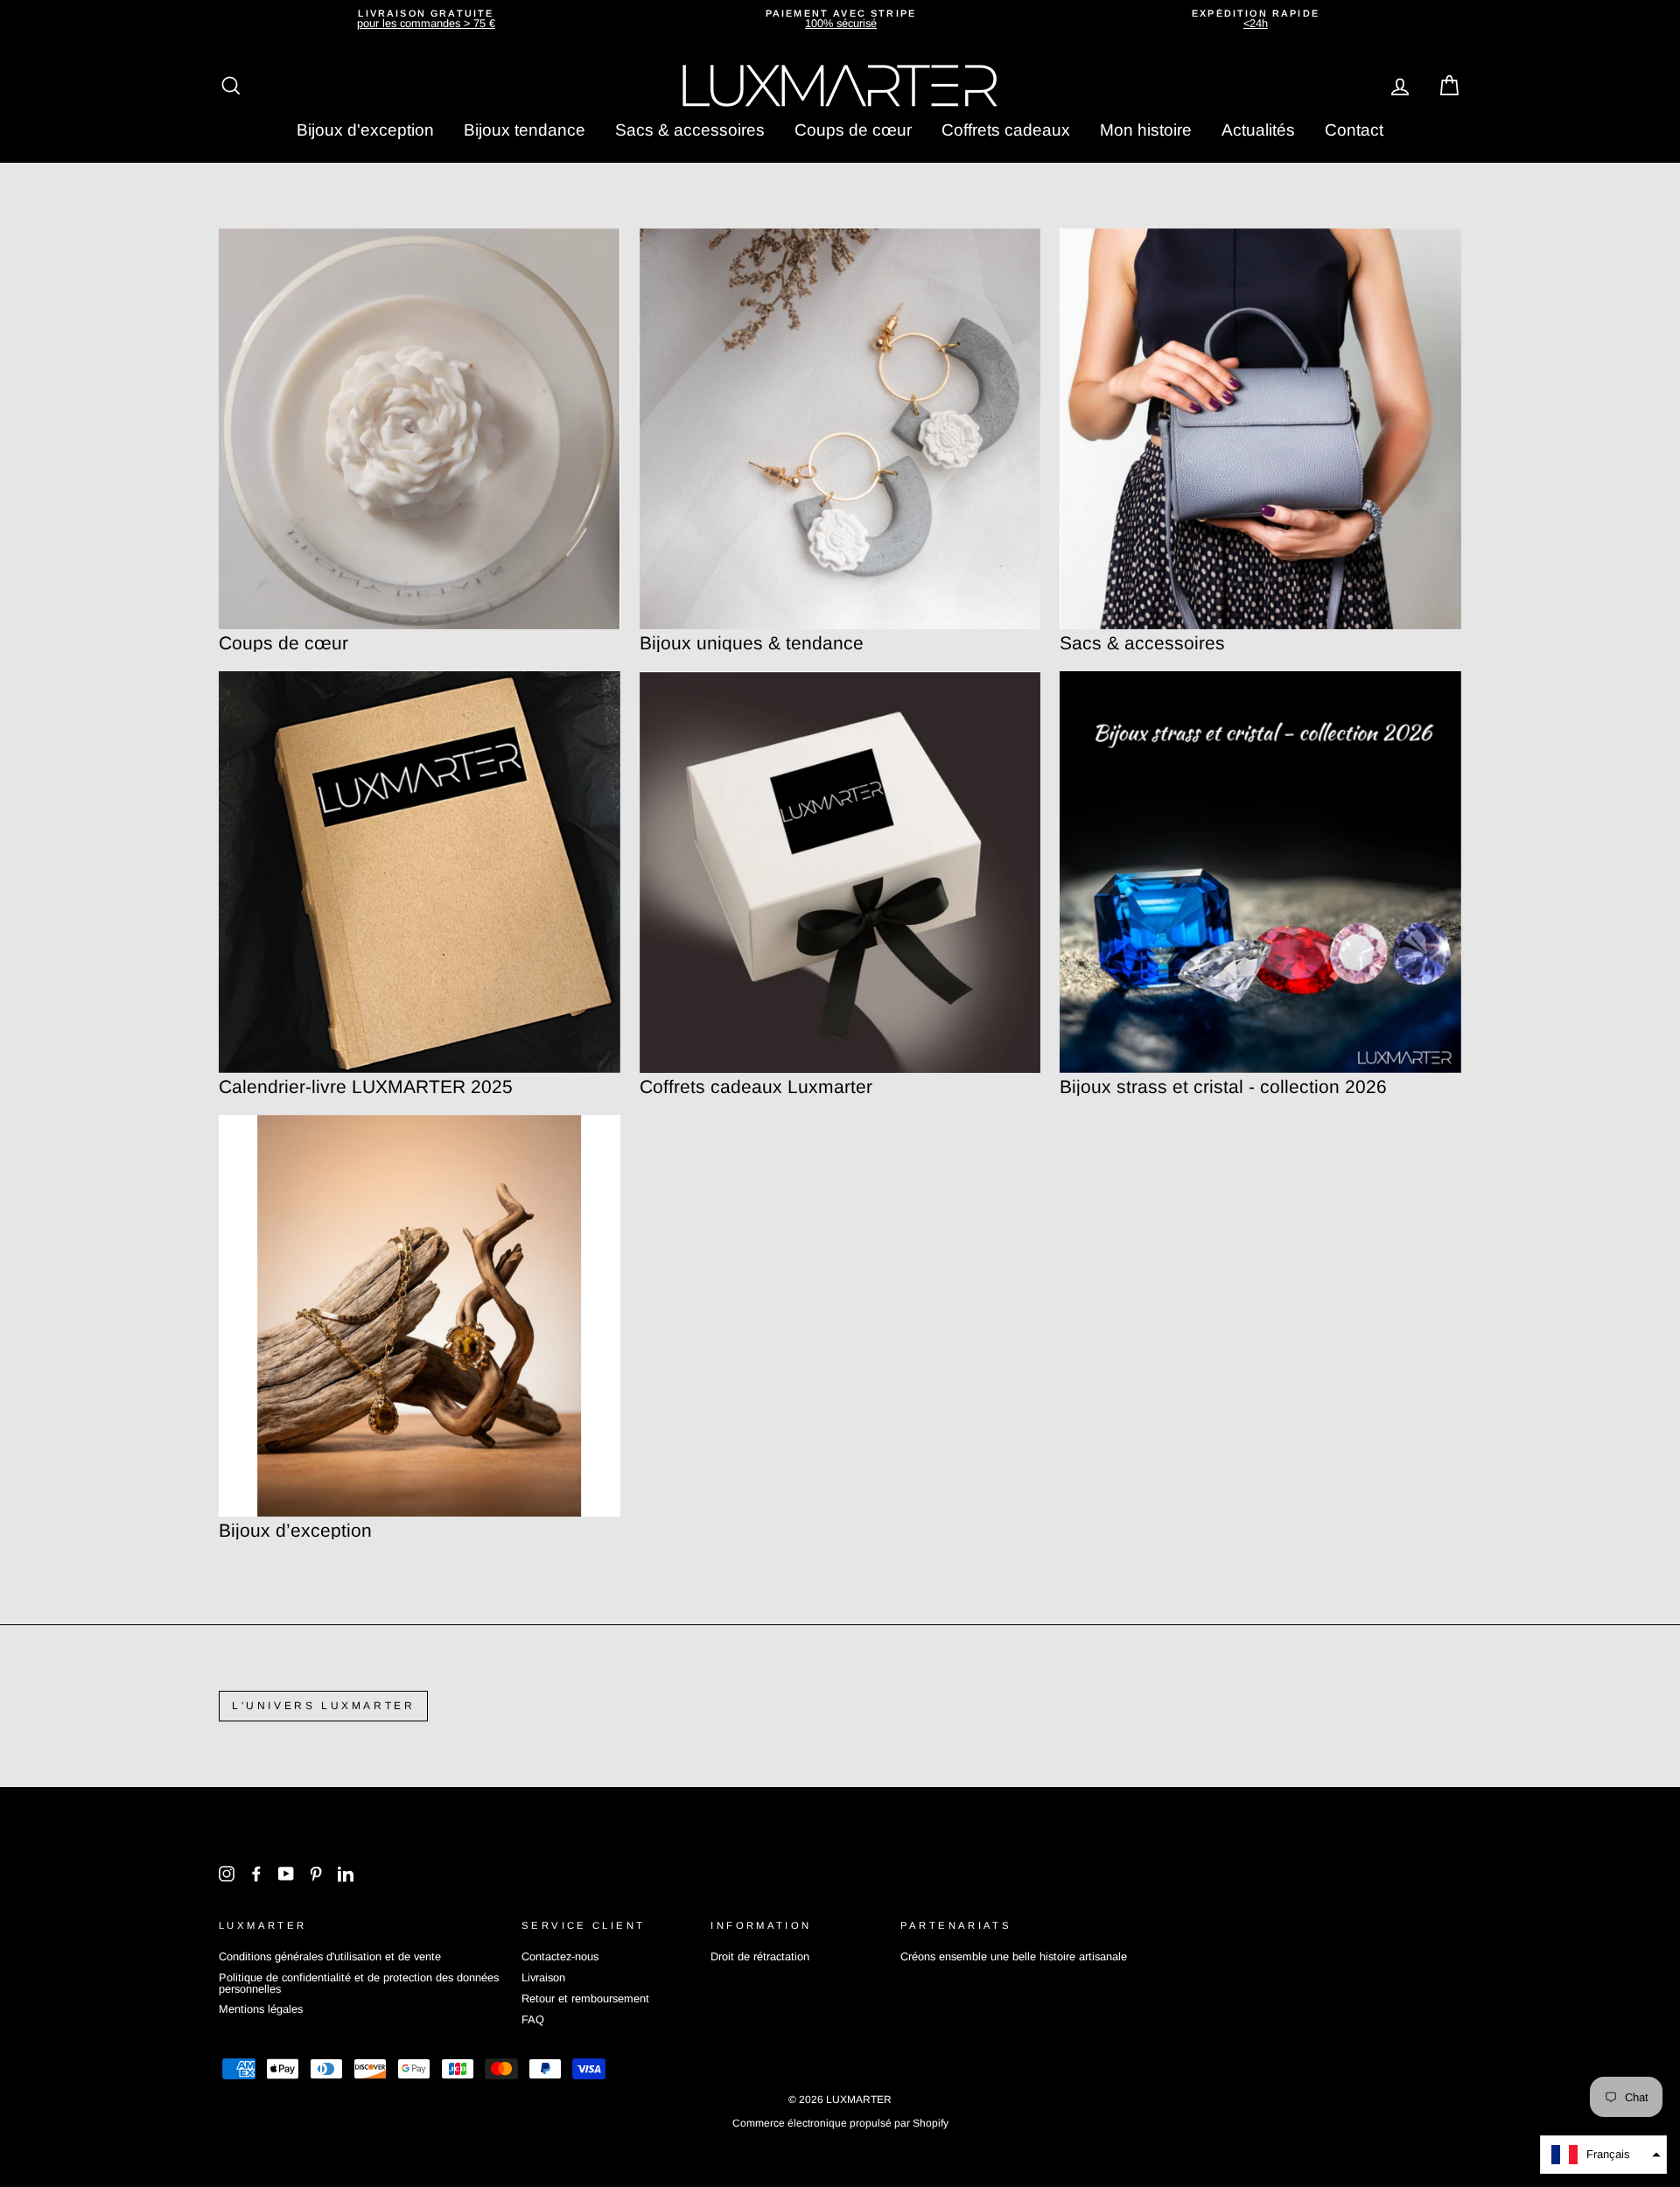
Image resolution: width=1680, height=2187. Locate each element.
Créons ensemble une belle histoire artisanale (1014, 1956)
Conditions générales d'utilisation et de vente (330, 1956)
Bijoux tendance (525, 130)
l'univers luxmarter (323, 1706)
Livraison (543, 1977)
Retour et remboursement (585, 1998)
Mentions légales (261, 2009)
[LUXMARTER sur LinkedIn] (346, 1874)
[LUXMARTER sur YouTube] (286, 1874)
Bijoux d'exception (365, 130)
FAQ (533, 2019)
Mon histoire (1146, 130)
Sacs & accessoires (690, 130)
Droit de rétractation (760, 1956)
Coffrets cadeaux (1006, 130)
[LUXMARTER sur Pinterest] (316, 1874)
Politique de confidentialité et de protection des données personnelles (359, 1983)
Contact (1354, 130)
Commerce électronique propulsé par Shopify (840, 2123)
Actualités (1258, 130)
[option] (426, 19)
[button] (1603, 2155)
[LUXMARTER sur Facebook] (256, 1874)
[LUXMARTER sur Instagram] (227, 1874)
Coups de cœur (853, 130)
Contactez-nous (560, 1956)
